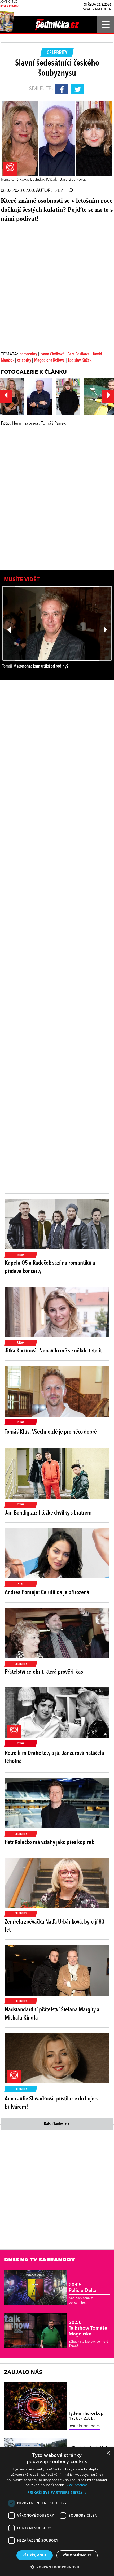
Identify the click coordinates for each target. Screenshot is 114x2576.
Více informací (78, 2485)
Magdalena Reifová (49, 360)
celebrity (25, 360)
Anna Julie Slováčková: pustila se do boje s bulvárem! (51, 2103)
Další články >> (57, 2124)
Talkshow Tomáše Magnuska (88, 2328)
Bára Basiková (79, 354)
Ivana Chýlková (52, 354)
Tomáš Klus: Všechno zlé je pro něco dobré (51, 1432)
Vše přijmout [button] (35, 2555)
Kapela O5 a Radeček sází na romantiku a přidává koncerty (50, 1267)
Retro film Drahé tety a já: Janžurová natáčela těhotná (54, 1757)
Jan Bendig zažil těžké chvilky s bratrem (48, 1513)
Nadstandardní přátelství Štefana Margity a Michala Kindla (52, 2014)
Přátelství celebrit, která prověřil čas (44, 1672)
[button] (57, 2492)
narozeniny (28, 354)
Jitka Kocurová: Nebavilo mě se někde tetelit (53, 1351)
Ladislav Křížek (80, 360)
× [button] (108, 2453)
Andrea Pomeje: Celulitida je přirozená (47, 1592)
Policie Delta (83, 2288)
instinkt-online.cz (85, 2426)
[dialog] (57, 2512)
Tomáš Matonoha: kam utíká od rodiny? (35, 666)
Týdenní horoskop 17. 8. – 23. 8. (86, 2416)
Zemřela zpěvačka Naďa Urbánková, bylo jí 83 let (55, 1926)
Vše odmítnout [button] (77, 2555)
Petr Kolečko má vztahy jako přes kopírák (49, 1842)
